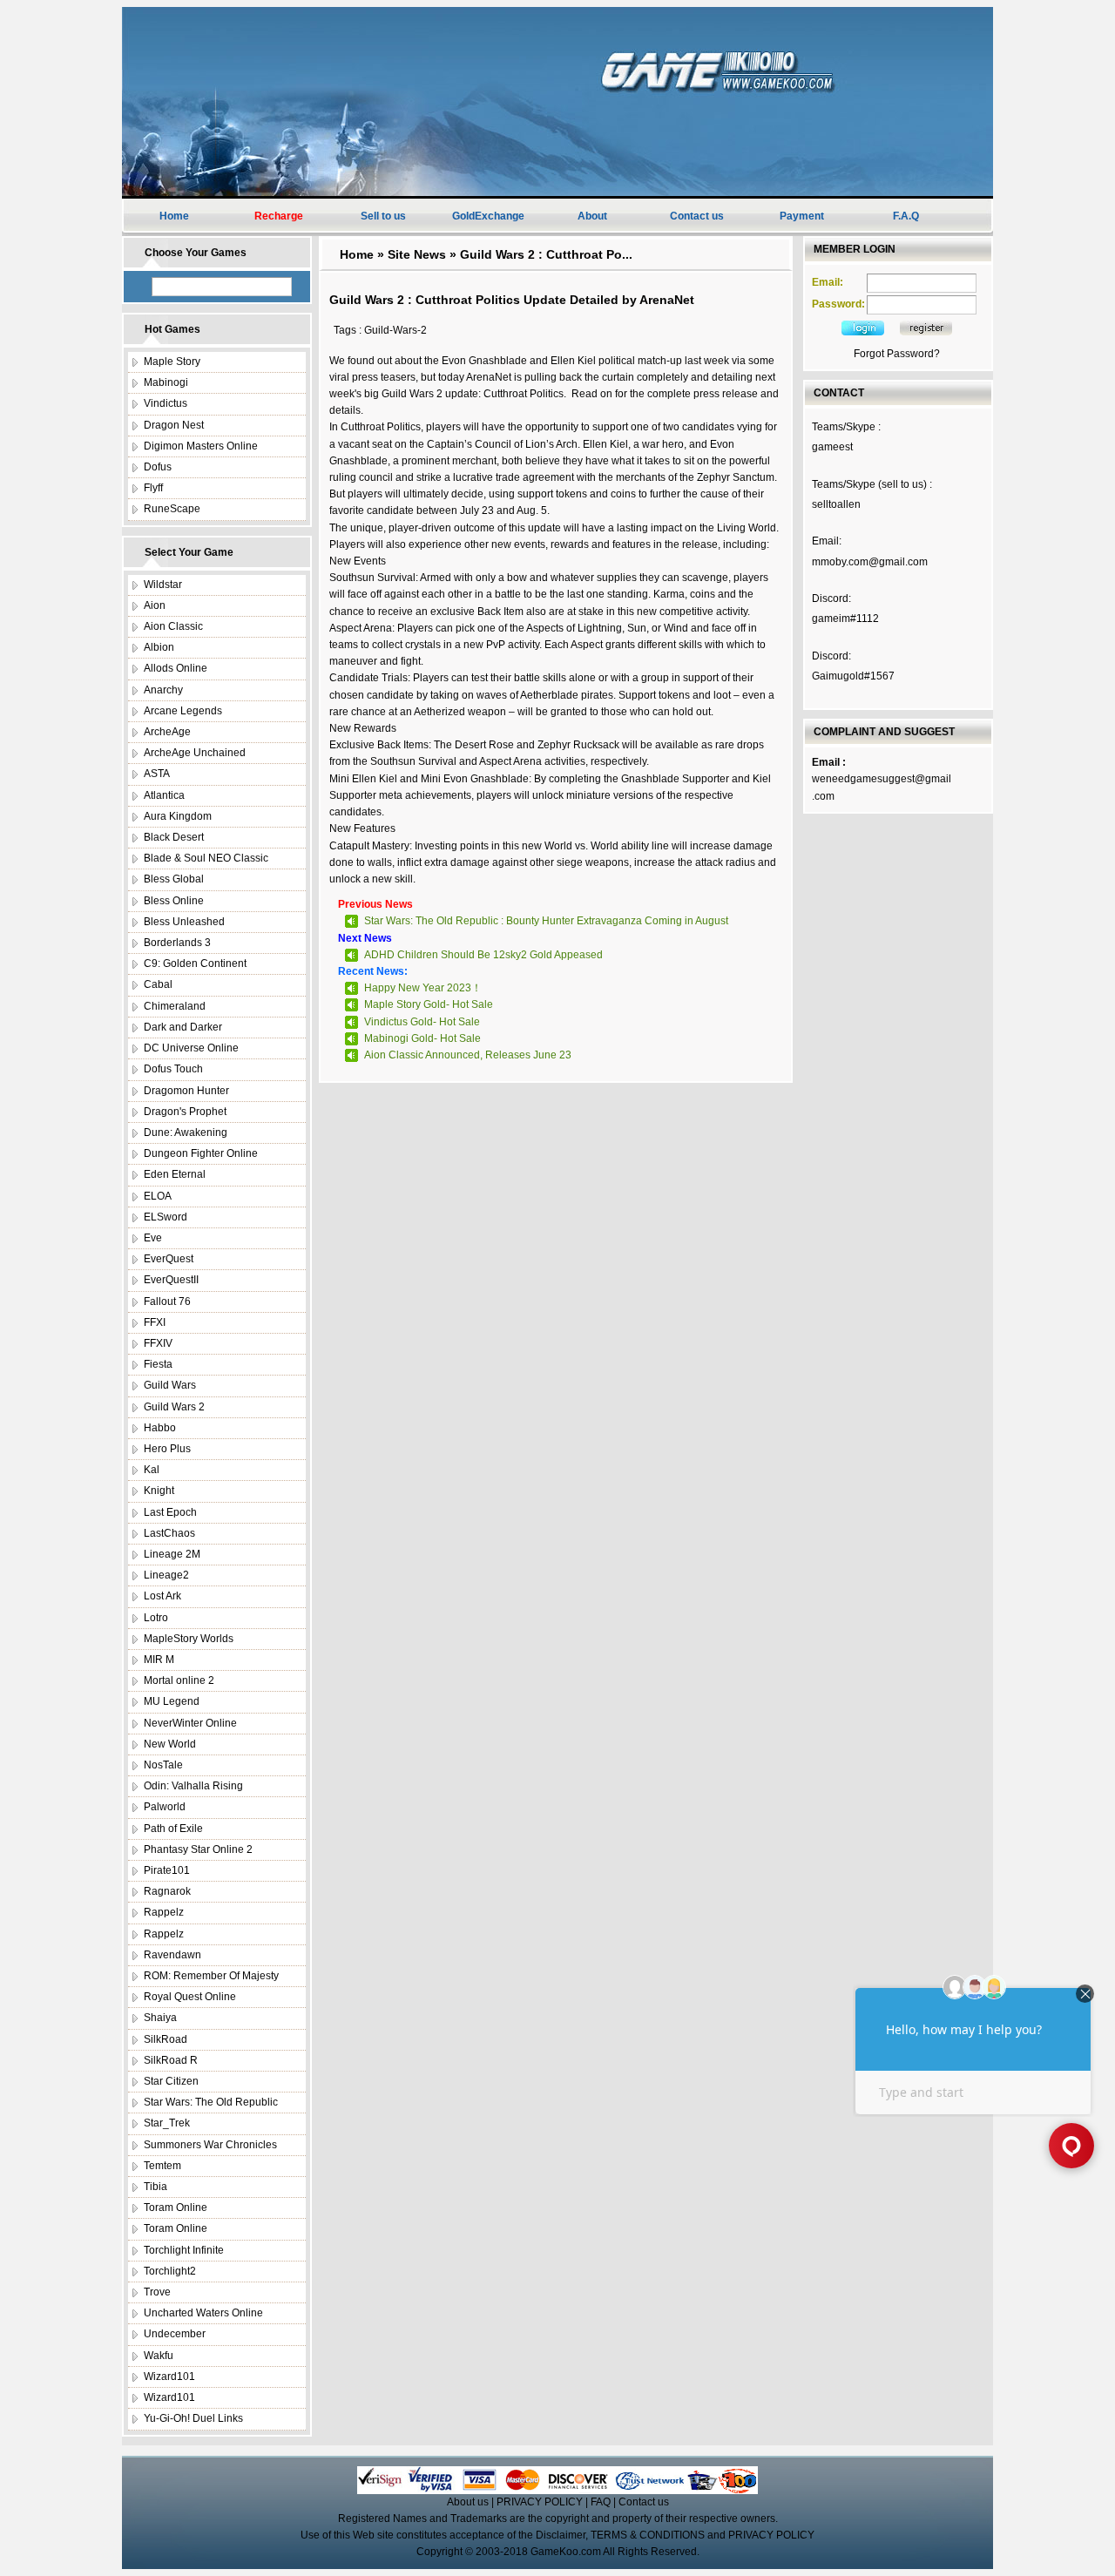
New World (170, 1744)
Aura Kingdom (178, 816)
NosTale (163, 1765)
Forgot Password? (897, 354)
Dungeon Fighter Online (201, 1153)
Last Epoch (170, 1512)
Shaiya (160, 2018)
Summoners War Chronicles (210, 2145)
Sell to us (383, 216)
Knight (159, 1491)
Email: (828, 282)
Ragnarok (167, 1891)
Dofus (158, 467)
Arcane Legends (183, 711)
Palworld (165, 1807)
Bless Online (174, 901)
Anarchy (163, 690)
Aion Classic (173, 626)
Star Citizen (171, 2081)
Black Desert (174, 837)
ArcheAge (167, 732)
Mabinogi (166, 382)
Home (174, 216)
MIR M (159, 1660)
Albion (159, 647)
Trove (157, 2292)
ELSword (166, 1217)
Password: (838, 304)
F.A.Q (906, 216)
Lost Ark (162, 1596)
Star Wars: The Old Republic (211, 2102)
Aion (155, 605)
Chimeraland (175, 1006)
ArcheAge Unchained (195, 753)
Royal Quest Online (190, 1997)
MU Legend (172, 1701)
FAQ (601, 2502)
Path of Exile (173, 1829)
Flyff (153, 488)
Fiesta (158, 1364)
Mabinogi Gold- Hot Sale (422, 1038)
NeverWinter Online (190, 1723)
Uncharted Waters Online (203, 2313)
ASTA (157, 774)
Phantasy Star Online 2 (198, 1849)
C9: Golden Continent (195, 963)
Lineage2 (166, 1575)
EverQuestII (171, 1280)
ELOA (158, 1196)
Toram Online (176, 2208)
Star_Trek (167, 2123)
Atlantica (164, 795)
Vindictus (166, 403)
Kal (152, 1470)
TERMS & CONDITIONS (648, 2535)
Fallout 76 (167, 1302)
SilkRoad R (171, 2060)
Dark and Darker (183, 1027)
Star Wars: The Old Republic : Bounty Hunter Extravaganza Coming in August (546, 921)
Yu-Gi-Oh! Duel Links (193, 2418)
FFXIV (158, 1343)
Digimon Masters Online (201, 446)
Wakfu (159, 2356)
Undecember (175, 2334)
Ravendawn (172, 1955)
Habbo (160, 1428)
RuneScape (172, 509)
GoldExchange (488, 216)
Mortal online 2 (179, 1680)
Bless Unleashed (184, 922)
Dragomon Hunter (186, 1091)
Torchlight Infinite (184, 2250)
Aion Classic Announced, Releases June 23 (468, 1055)
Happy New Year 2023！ (423, 988)
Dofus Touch (173, 1069)
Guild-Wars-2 (395, 330)
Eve (153, 1238)
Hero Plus (167, 1449)
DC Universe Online (191, 1048)
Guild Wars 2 (174, 1407)
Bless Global (174, 879)
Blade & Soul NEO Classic (206, 858)
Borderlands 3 (177, 943)
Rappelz (164, 1912)
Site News (417, 254)
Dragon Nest (174, 425)
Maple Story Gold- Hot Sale (429, 1004)
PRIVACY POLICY (540, 2502)
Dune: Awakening (186, 1132)
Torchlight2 (170, 2271)
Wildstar (163, 585)
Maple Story (172, 362)
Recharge (279, 216)
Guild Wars (170, 1385)
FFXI (155, 1322)
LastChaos (169, 1533)
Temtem (162, 2166)
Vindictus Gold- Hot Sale (422, 1022)
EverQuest (169, 1259)
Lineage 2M (172, 1554)
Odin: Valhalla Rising (193, 1786)
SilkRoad (166, 2039)
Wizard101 (169, 2377)
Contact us (697, 216)
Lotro (156, 1618)
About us (468, 2502)
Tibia (155, 2187)
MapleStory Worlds (189, 1639)
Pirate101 (167, 1870)
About (592, 216)
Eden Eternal (175, 1174)
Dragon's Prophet (185, 1112)
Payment (802, 216)
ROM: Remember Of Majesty (211, 1976)
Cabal (158, 984)
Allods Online (176, 668)
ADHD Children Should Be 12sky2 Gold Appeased (483, 955)
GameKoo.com (566, 2552)
